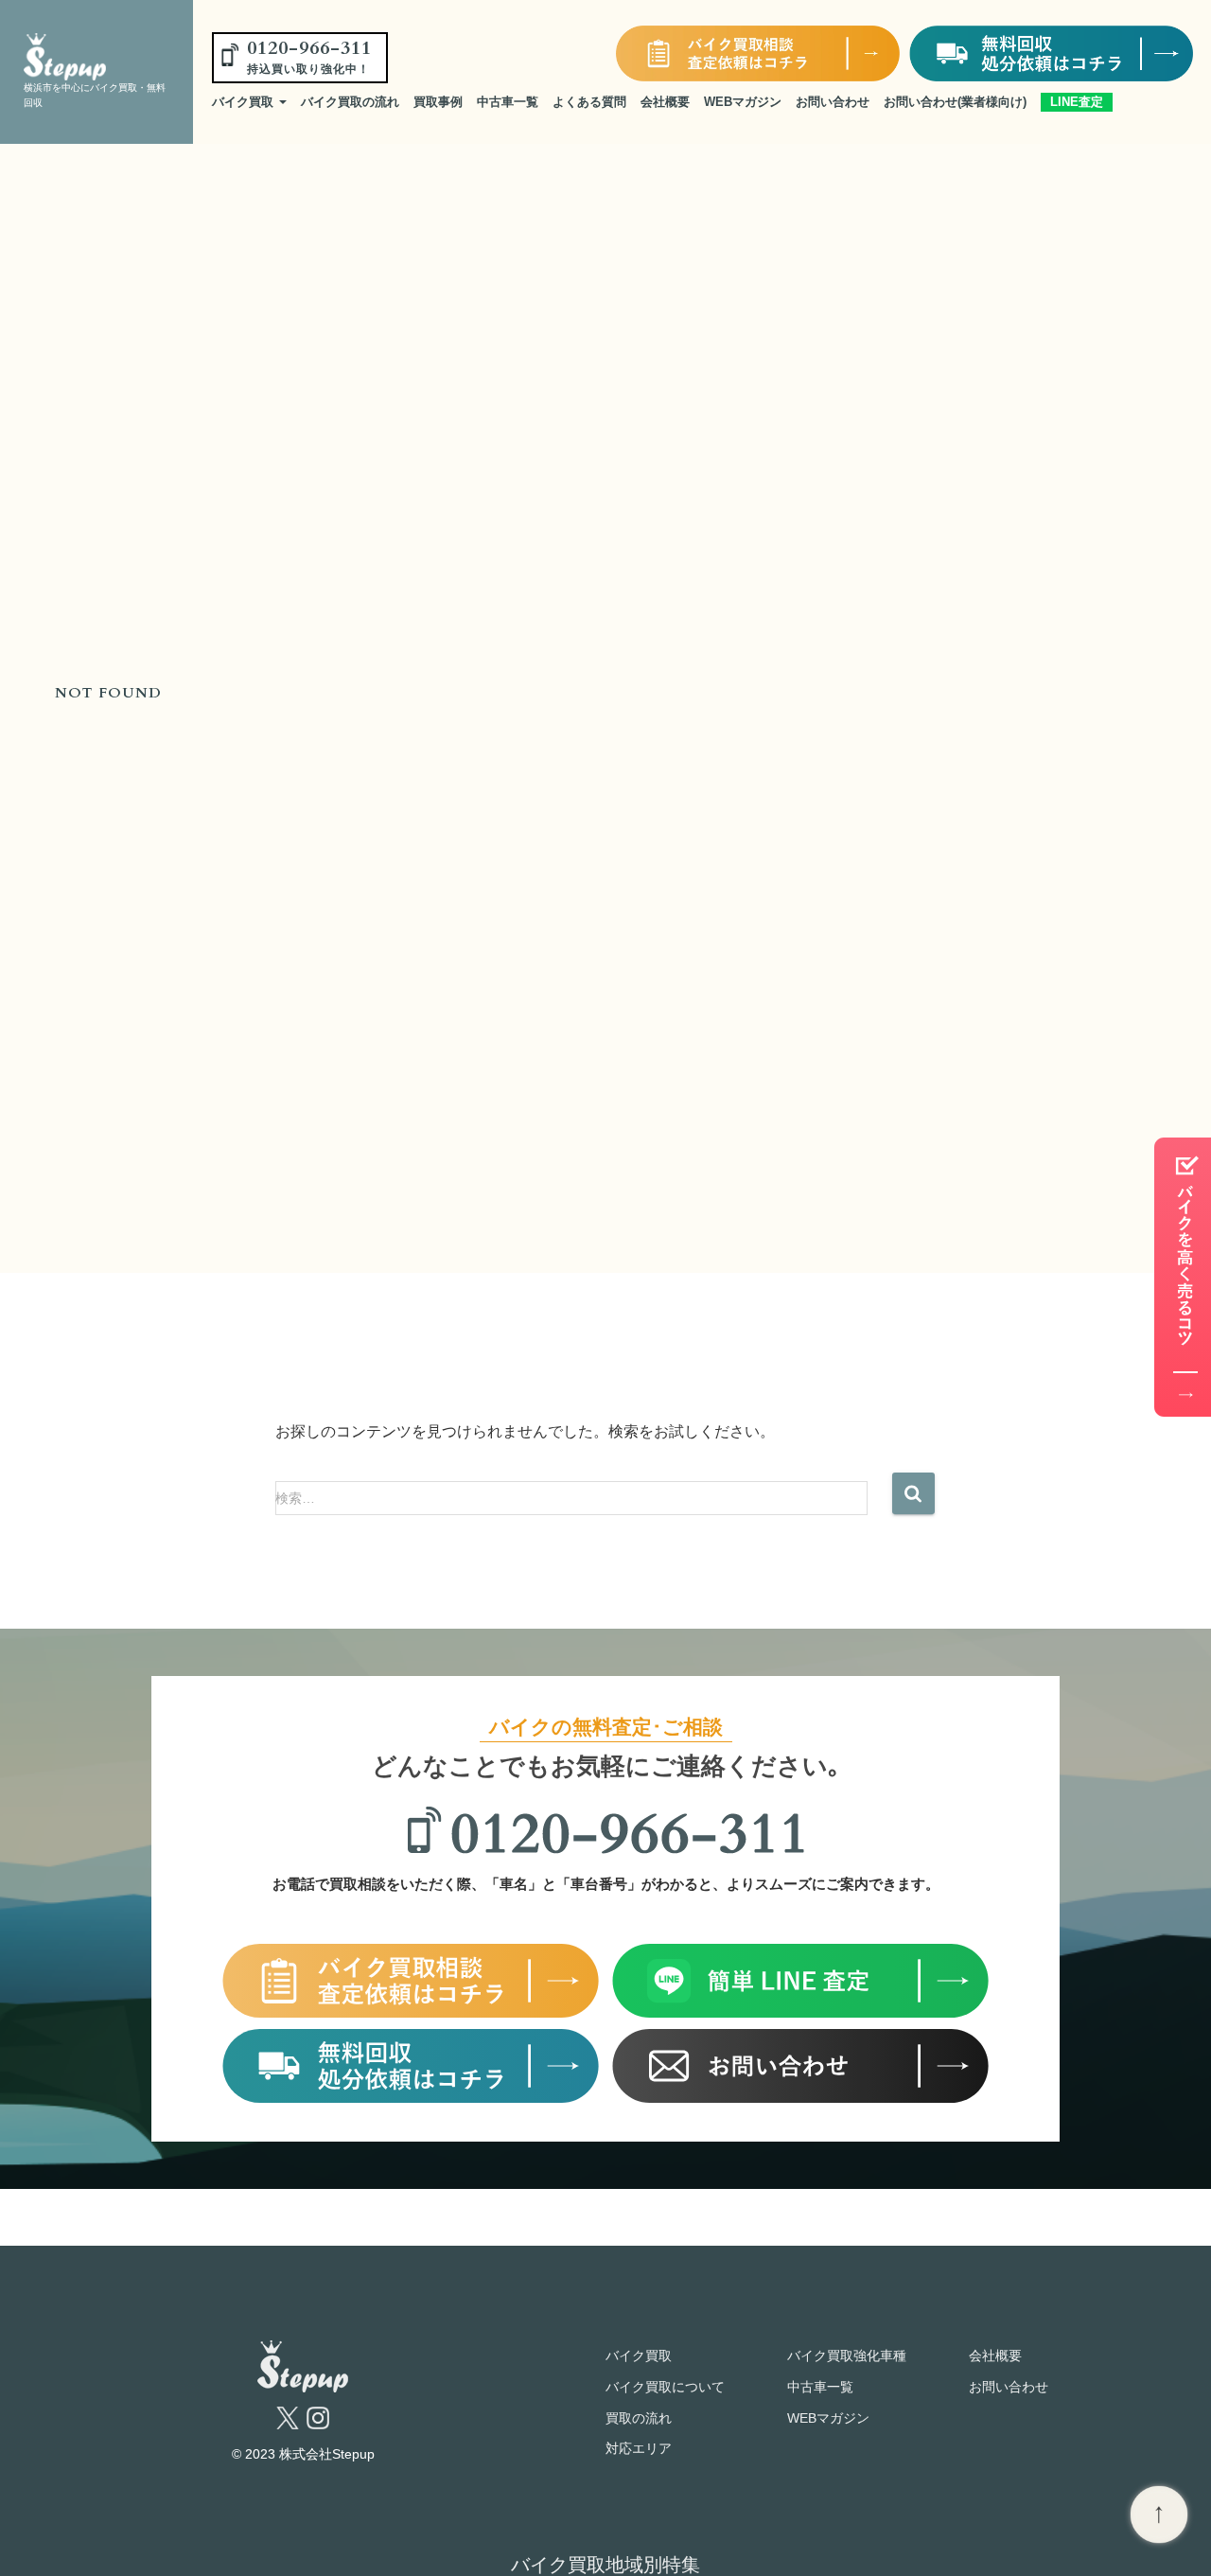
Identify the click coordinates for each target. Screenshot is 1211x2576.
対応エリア (639, 2448)
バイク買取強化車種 (847, 2355)
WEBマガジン (743, 102)
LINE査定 (1077, 102)
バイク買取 (245, 102)
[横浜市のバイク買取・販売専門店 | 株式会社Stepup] (89, 57)
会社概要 (665, 102)
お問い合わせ (833, 102)
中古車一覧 (508, 102)
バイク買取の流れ (350, 102)
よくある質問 (589, 102)
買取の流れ (639, 2418)
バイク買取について (665, 2387)
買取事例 (438, 102)
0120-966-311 (309, 56)
